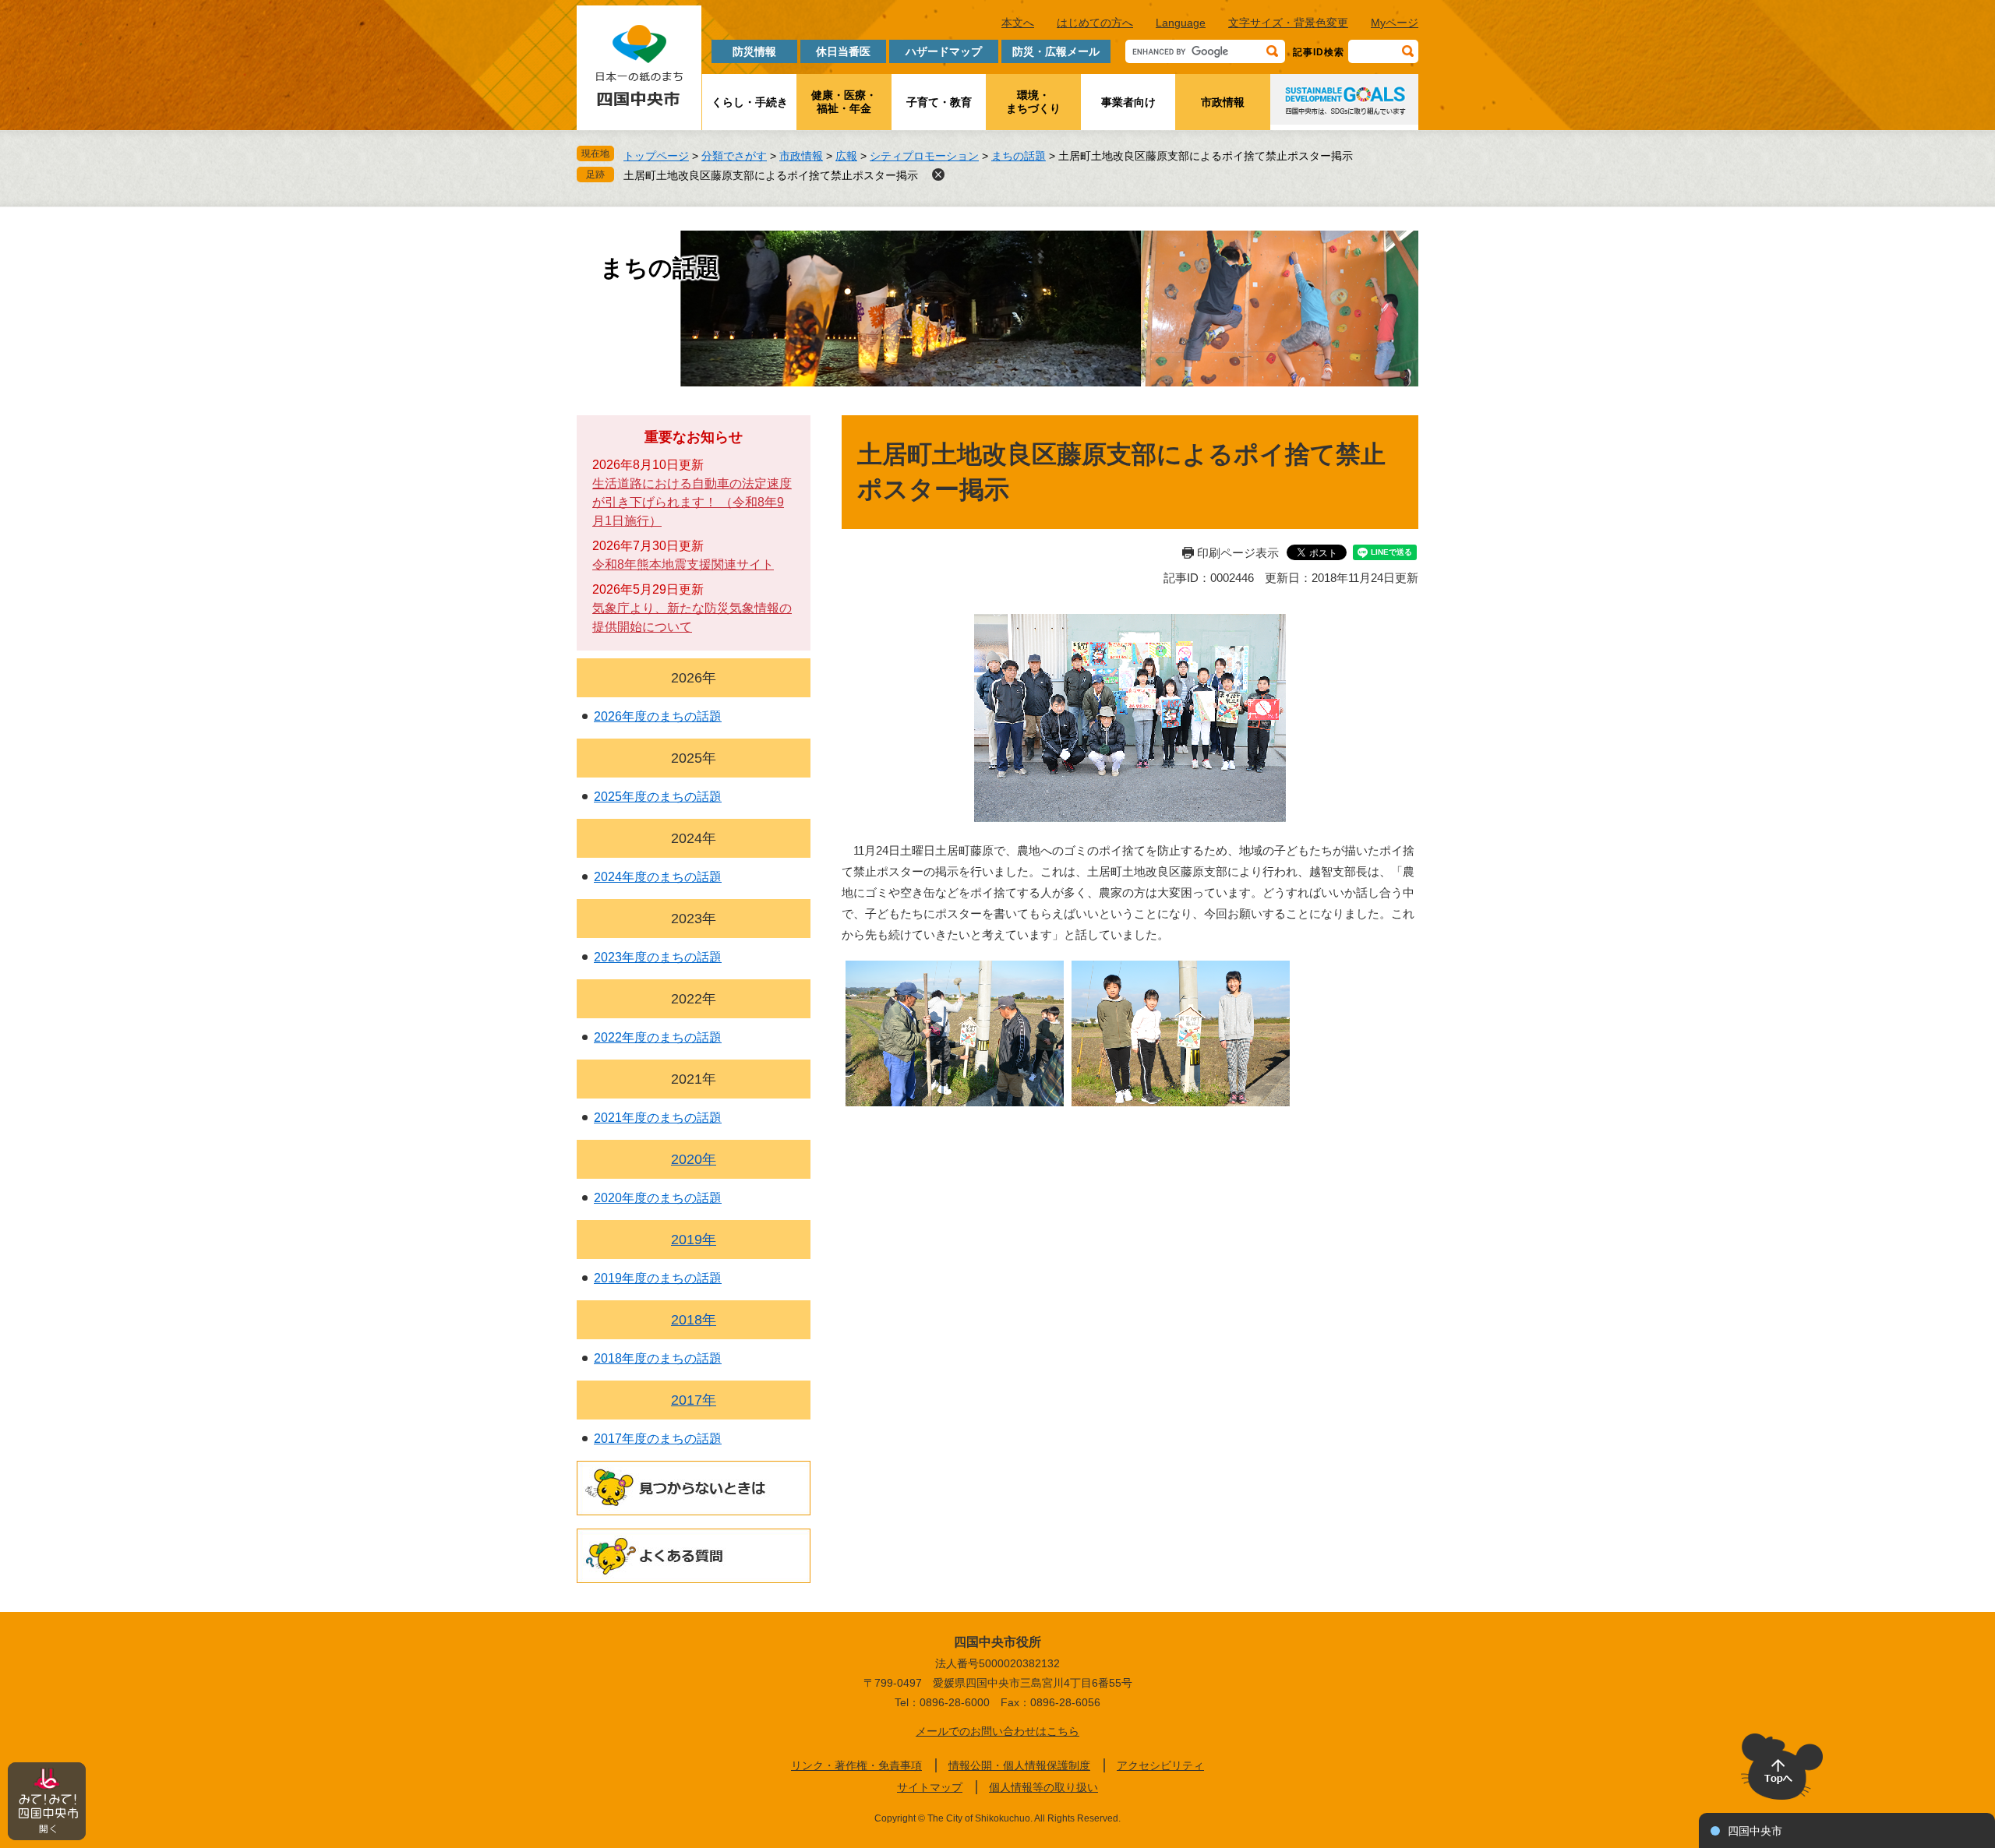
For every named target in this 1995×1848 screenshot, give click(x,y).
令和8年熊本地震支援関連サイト (683, 564)
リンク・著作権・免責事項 (856, 1765)
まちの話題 (1019, 156)
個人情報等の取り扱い (1043, 1787)
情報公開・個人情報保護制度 (1019, 1765)
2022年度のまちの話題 (658, 1037)
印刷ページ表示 (1238, 553)
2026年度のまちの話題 (658, 716)
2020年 (694, 1159)
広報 (846, 156)
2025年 (694, 758)
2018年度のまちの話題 (658, 1358)
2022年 (694, 999)
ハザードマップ (944, 51)
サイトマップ (930, 1787)
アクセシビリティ (1160, 1765)
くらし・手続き (750, 102)
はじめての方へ (1095, 23)
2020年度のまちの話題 (658, 1198)
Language (1181, 23)
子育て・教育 (939, 102)
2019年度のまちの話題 (658, 1278)
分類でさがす (734, 156)
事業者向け (1128, 102)
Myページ (1395, 23)
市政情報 (1223, 102)
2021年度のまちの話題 (658, 1118)
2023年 (694, 919)
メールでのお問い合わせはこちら (997, 1731)
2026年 (694, 678)
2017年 (694, 1400)
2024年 (694, 838)
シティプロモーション (924, 156)
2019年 (694, 1240)
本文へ (1018, 23)
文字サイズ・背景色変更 (1288, 23)
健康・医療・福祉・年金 (844, 102)
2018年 (694, 1320)
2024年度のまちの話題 (658, 877)
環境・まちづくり (1033, 102)
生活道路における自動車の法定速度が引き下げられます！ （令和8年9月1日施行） (692, 502)
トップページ (656, 156)
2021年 (694, 1079)
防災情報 (754, 51)
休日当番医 (843, 51)
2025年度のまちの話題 (658, 797)
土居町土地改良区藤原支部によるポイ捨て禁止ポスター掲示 (771, 175)
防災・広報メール (1056, 51)
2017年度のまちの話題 (658, 1439)
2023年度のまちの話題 (658, 957)
